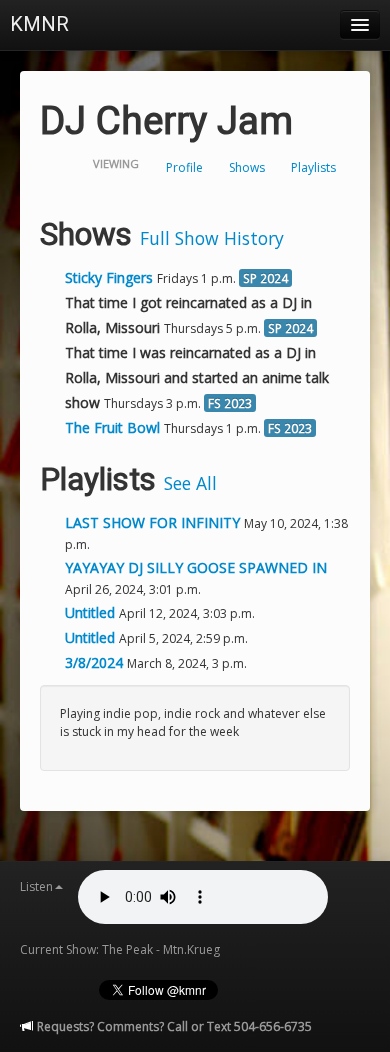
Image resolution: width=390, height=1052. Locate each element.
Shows (247, 167)
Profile (184, 167)
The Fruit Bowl (112, 427)
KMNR (39, 24)
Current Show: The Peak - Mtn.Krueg (120, 949)
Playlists (313, 167)
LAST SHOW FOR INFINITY (154, 522)
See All (190, 483)
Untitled (92, 612)
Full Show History (212, 238)
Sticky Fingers (109, 277)
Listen (36, 886)
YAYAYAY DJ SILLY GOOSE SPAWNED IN (196, 567)
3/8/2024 (96, 662)
